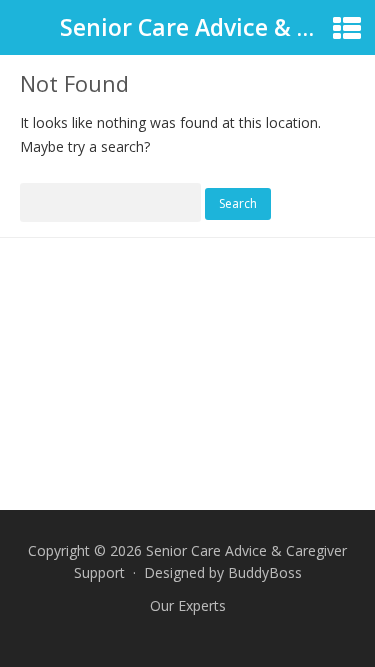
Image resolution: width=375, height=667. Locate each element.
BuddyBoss (265, 572)
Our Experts (188, 605)
